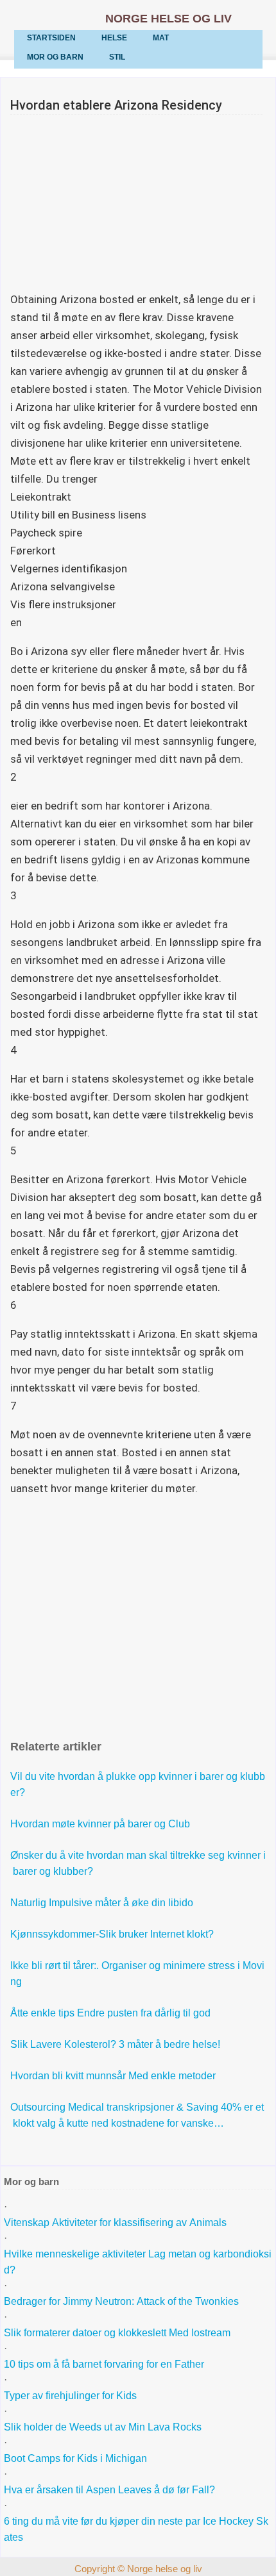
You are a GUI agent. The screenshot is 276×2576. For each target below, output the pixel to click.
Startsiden (51, 38)
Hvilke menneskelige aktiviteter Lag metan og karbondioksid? (138, 2262)
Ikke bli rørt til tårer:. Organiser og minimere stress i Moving (137, 1974)
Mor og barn (55, 57)
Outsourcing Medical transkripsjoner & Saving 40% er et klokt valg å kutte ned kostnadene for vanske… (137, 2115)
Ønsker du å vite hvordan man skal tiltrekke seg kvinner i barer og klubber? (138, 1863)
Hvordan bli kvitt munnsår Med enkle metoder (114, 2076)
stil (117, 57)
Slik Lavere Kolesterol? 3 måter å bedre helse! (116, 2044)
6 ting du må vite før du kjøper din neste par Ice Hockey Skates (136, 2529)
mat (161, 38)
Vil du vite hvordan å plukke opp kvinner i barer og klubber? (138, 1784)
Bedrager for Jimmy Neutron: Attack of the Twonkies (121, 2301)
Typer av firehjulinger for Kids (70, 2396)
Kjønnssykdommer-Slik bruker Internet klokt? (113, 1934)
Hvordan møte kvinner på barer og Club (101, 1824)
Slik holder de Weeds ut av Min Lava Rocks (103, 2427)
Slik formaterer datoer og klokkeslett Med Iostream (117, 2333)
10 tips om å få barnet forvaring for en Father (104, 2364)
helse (114, 38)
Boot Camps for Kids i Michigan (75, 2458)
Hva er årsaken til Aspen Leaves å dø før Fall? (111, 2490)
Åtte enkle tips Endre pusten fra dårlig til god (112, 2013)
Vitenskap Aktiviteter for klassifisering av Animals (115, 2223)
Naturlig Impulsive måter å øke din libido (103, 1903)
